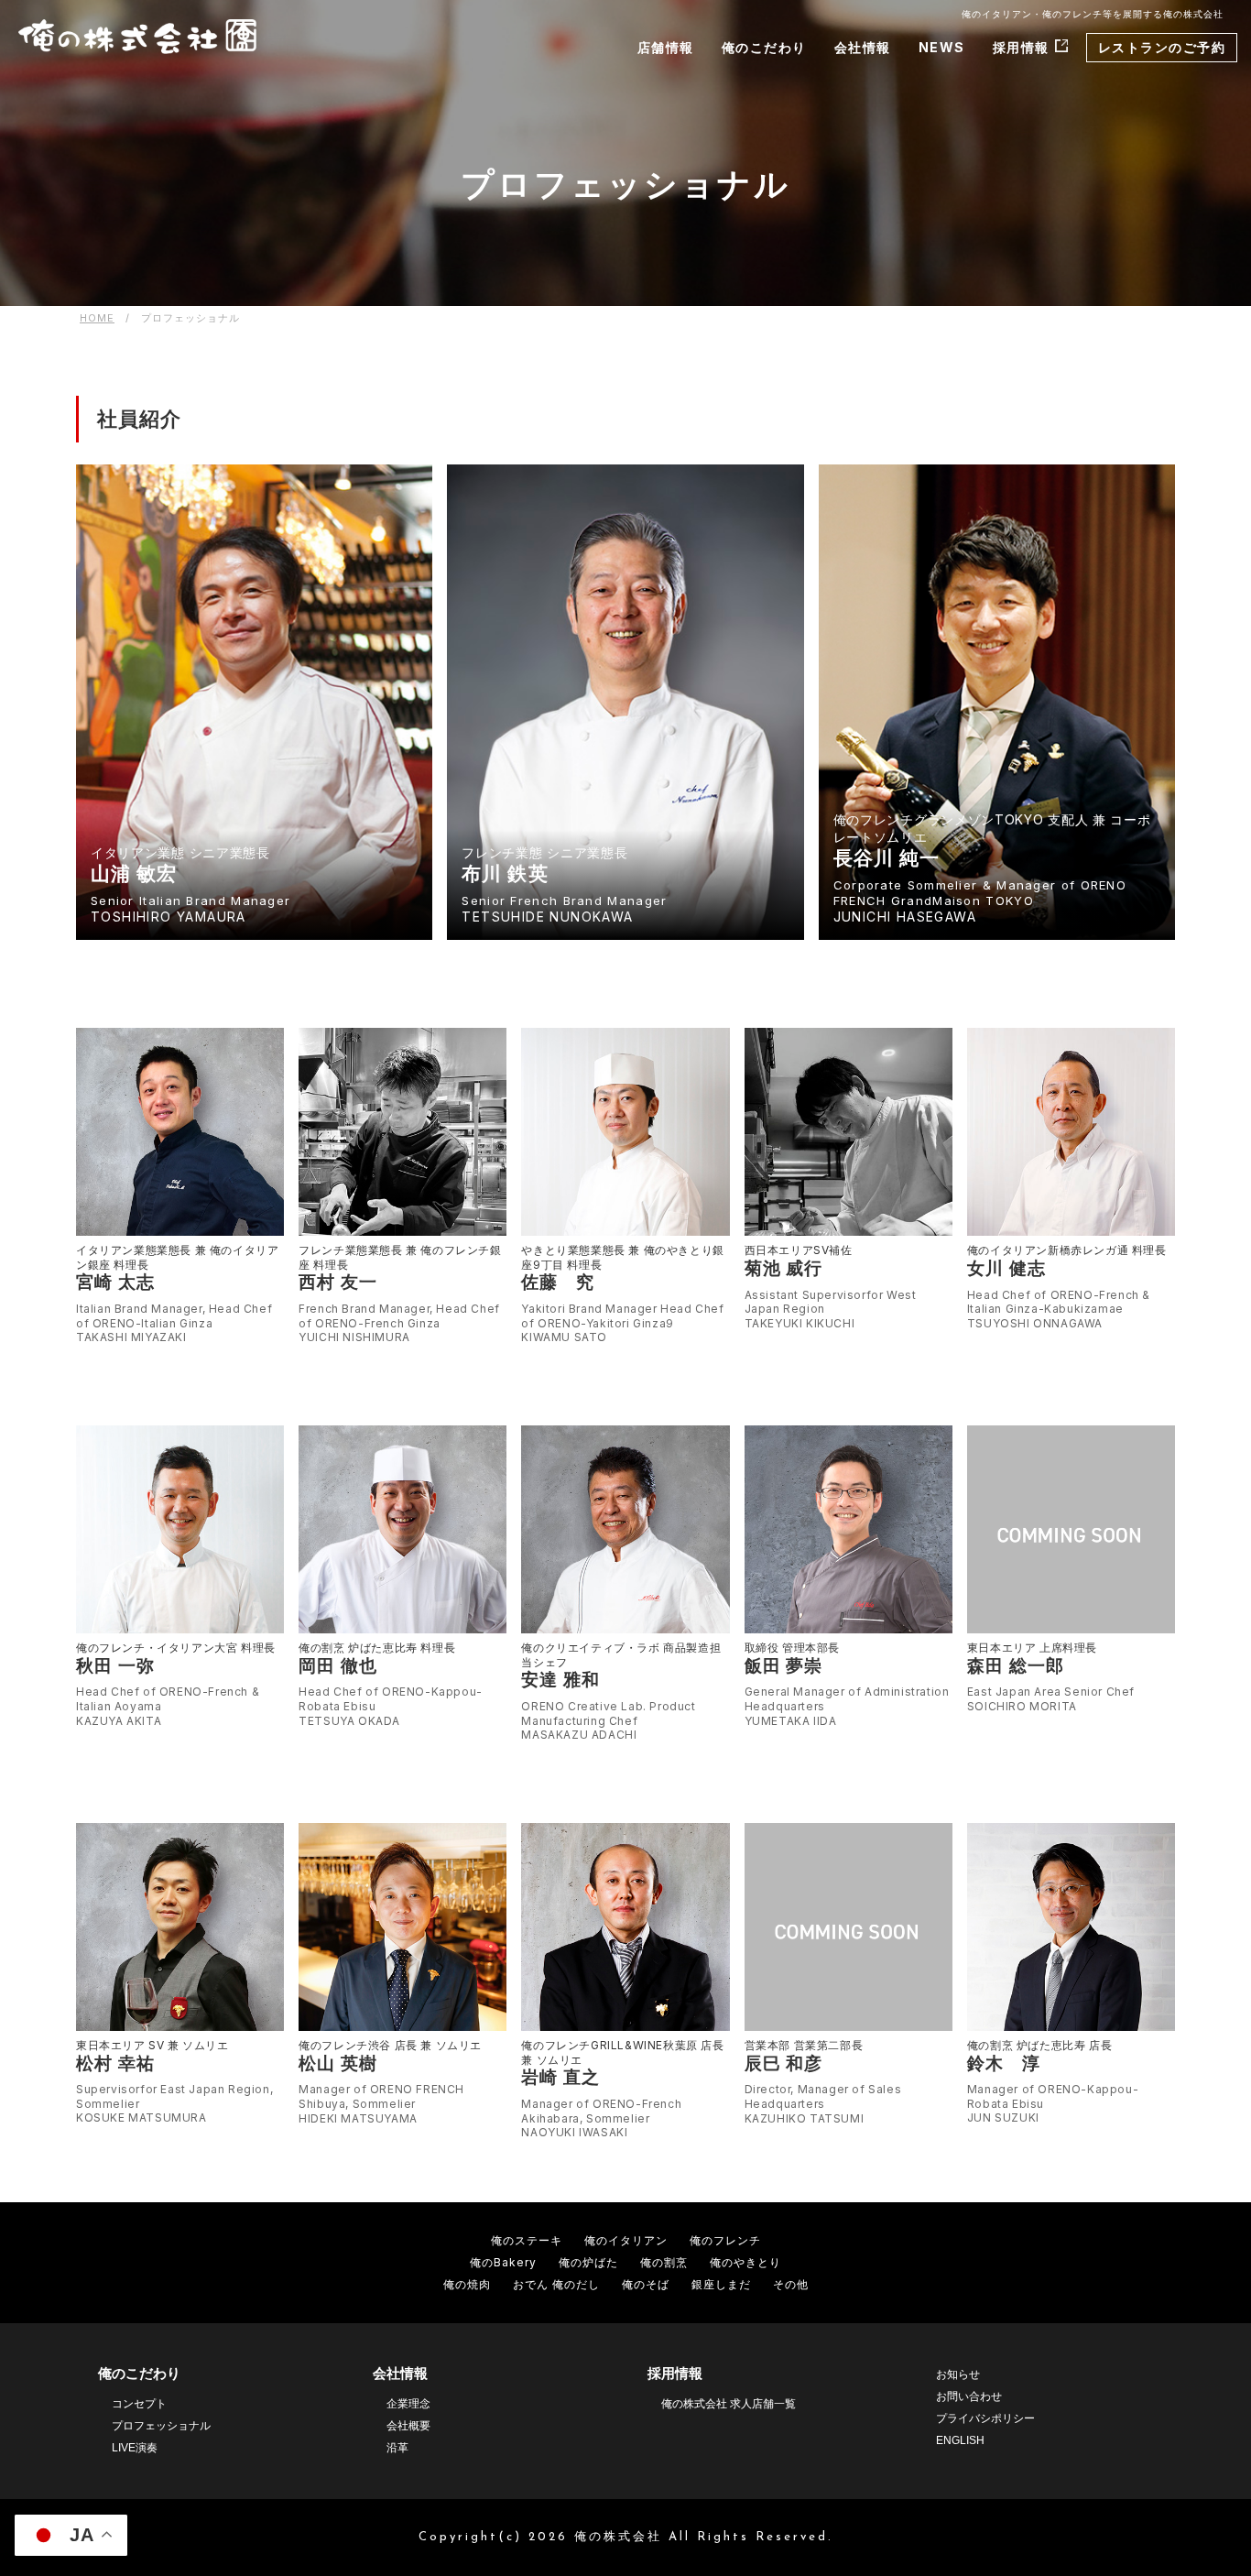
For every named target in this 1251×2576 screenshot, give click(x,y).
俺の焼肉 (467, 2284)
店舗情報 (666, 47)
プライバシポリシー (985, 2418)
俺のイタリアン (626, 2240)
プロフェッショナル (161, 2426)
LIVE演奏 (135, 2448)
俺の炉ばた (588, 2262)
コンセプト (139, 2404)
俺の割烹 (664, 2262)
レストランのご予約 (1162, 47)
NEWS (942, 47)
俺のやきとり (745, 2262)
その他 (791, 2284)
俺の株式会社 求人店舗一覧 (729, 2404)
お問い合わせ (969, 2396)
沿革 (397, 2448)
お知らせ (958, 2374)
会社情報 (863, 47)
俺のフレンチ (725, 2240)
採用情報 (1021, 47)
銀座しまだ (721, 2284)
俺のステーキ (527, 2240)
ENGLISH (960, 2440)
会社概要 (408, 2426)
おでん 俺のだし (556, 2284)
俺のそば (646, 2284)
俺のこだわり (764, 47)
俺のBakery (503, 2262)
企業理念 (408, 2404)
